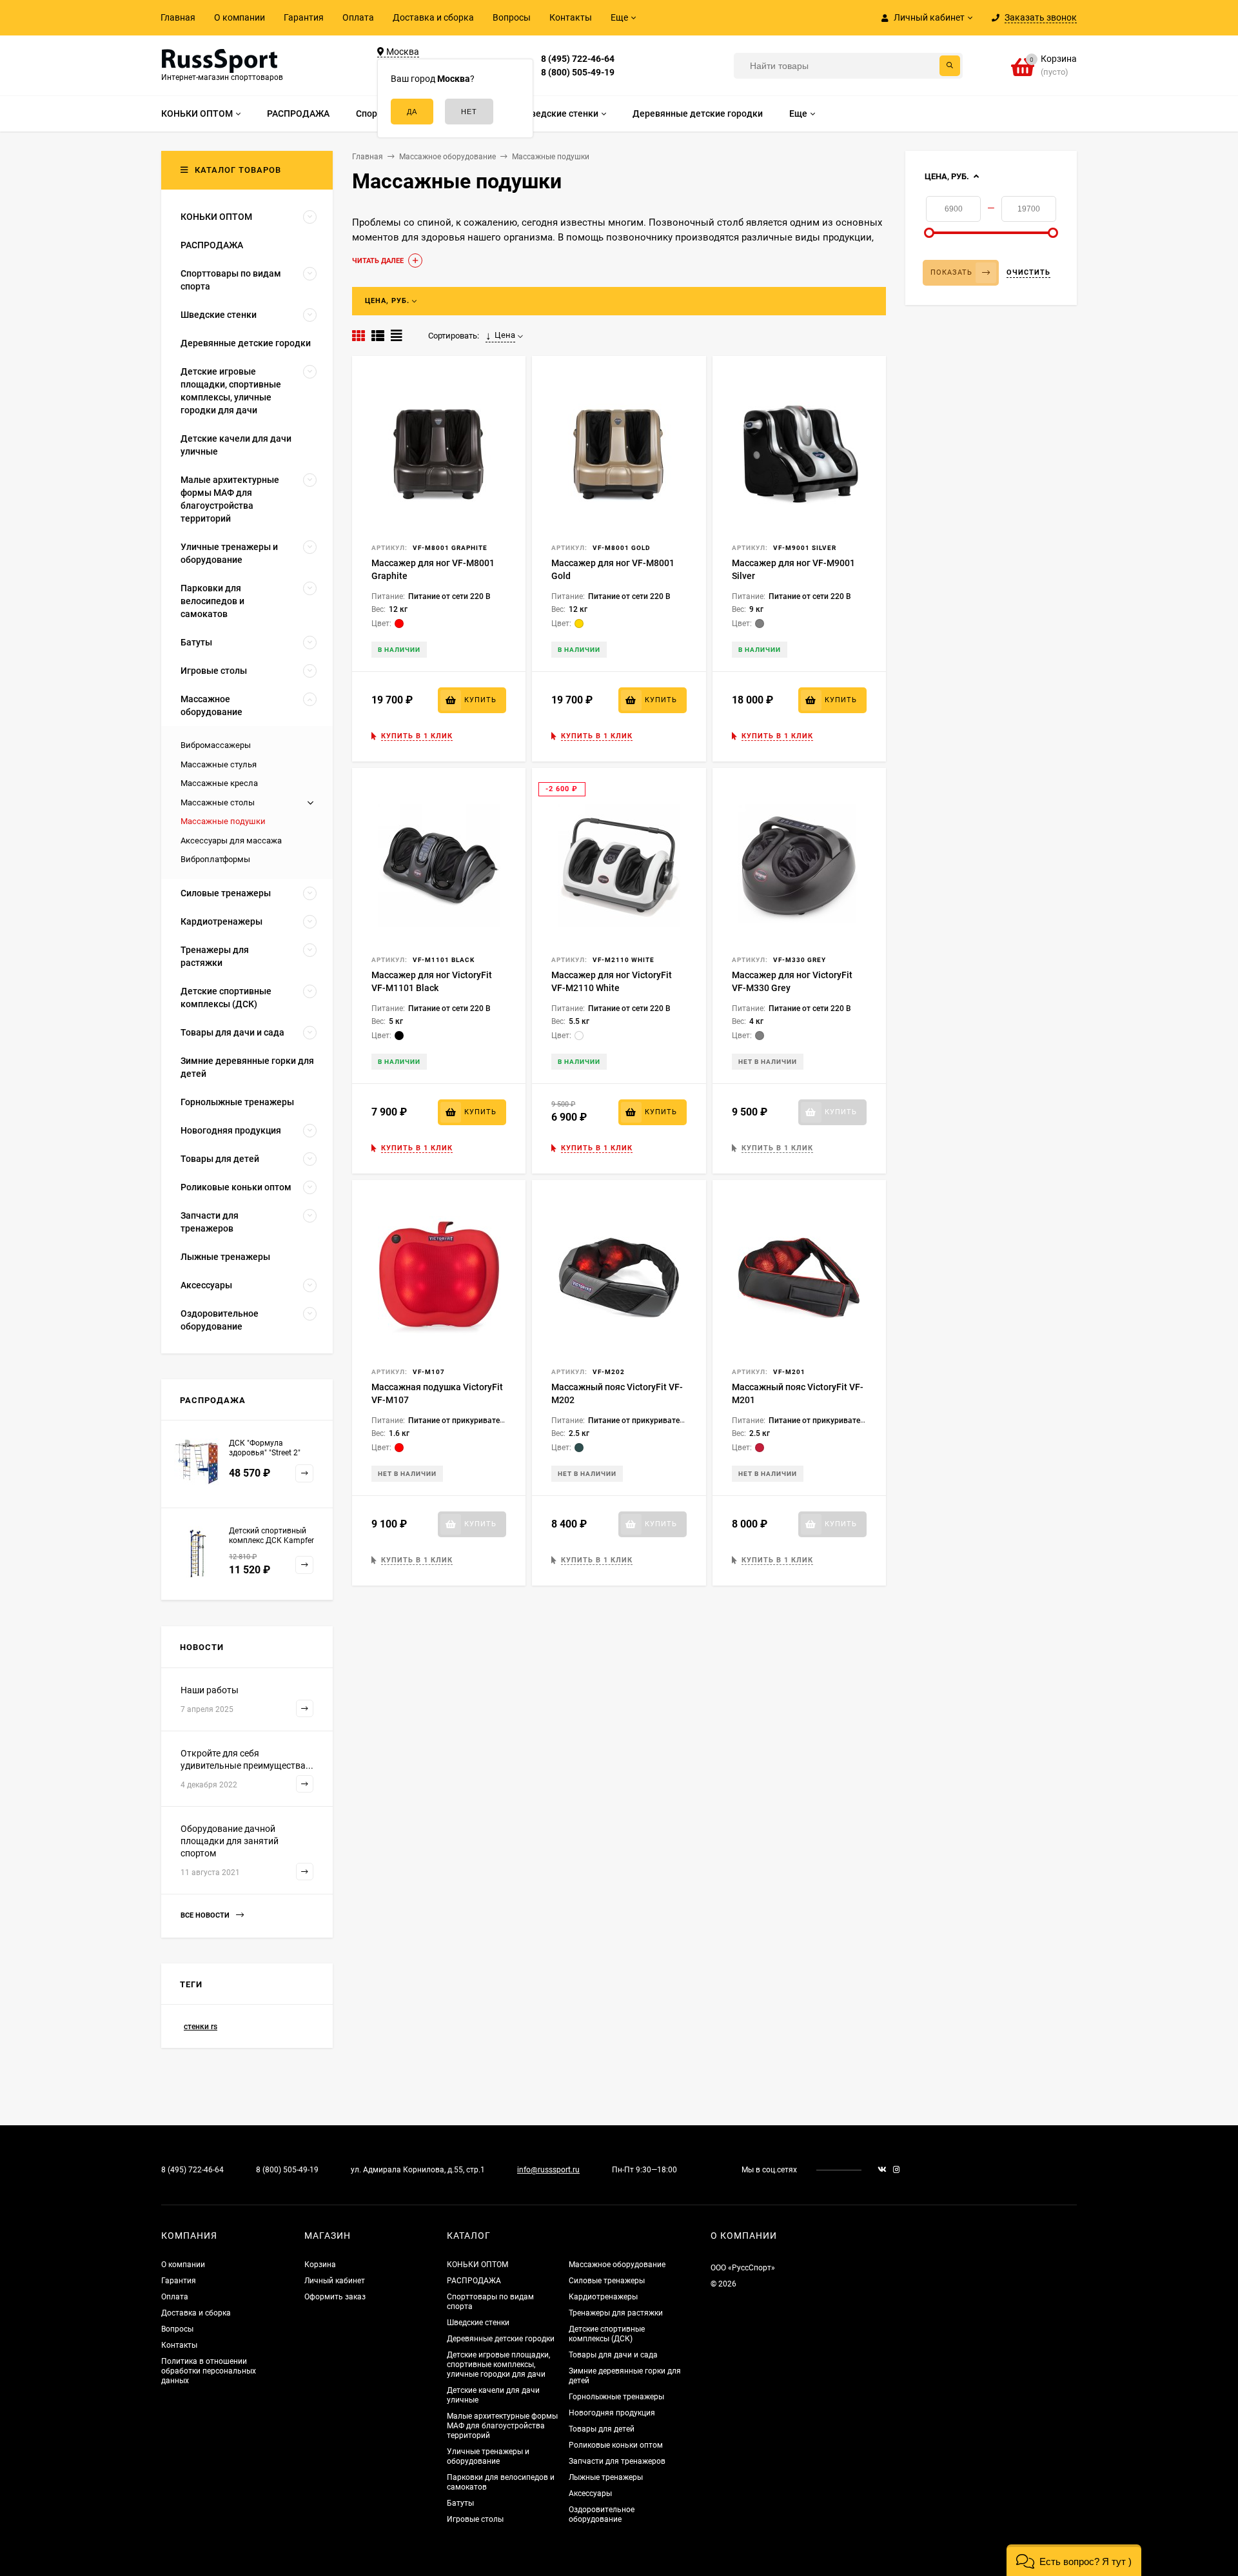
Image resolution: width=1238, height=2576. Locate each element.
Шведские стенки (478, 2323)
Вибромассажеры (216, 745)
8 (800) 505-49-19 (578, 72)
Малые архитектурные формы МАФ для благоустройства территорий (502, 2426)
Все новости (206, 1915)
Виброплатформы (215, 859)
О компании (240, 17)
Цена (505, 335)
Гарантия (304, 17)
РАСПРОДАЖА (474, 2281)
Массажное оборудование (617, 2265)
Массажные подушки (223, 821)
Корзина (320, 2265)
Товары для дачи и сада (613, 2355)
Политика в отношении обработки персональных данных (209, 2371)
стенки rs (201, 2027)
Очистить (1028, 272)
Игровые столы (475, 2519)
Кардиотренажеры (603, 2297)
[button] (1074, 2560)
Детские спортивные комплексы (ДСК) (607, 2334)
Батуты (460, 2503)
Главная (178, 17)
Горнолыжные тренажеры (616, 2397)
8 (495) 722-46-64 (578, 59)
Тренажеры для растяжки (616, 2313)
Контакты (571, 17)
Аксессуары (590, 2493)
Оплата (358, 17)
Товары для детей (602, 2429)
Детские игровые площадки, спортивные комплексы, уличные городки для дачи (498, 2365)
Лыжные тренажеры (606, 2477)
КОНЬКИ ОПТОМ (477, 2265)
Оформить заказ (335, 2297)
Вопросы (512, 17)
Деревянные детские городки (501, 2339)
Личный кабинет (335, 2281)
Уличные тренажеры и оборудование (488, 2456)
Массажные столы (218, 802)
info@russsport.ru (548, 2170)
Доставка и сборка (433, 17)
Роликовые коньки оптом (616, 2445)
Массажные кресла (219, 783)
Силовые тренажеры (607, 2281)
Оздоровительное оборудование (602, 2514)
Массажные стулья (219, 764)
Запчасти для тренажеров (617, 2461)
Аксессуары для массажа (231, 841)
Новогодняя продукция (612, 2413)
